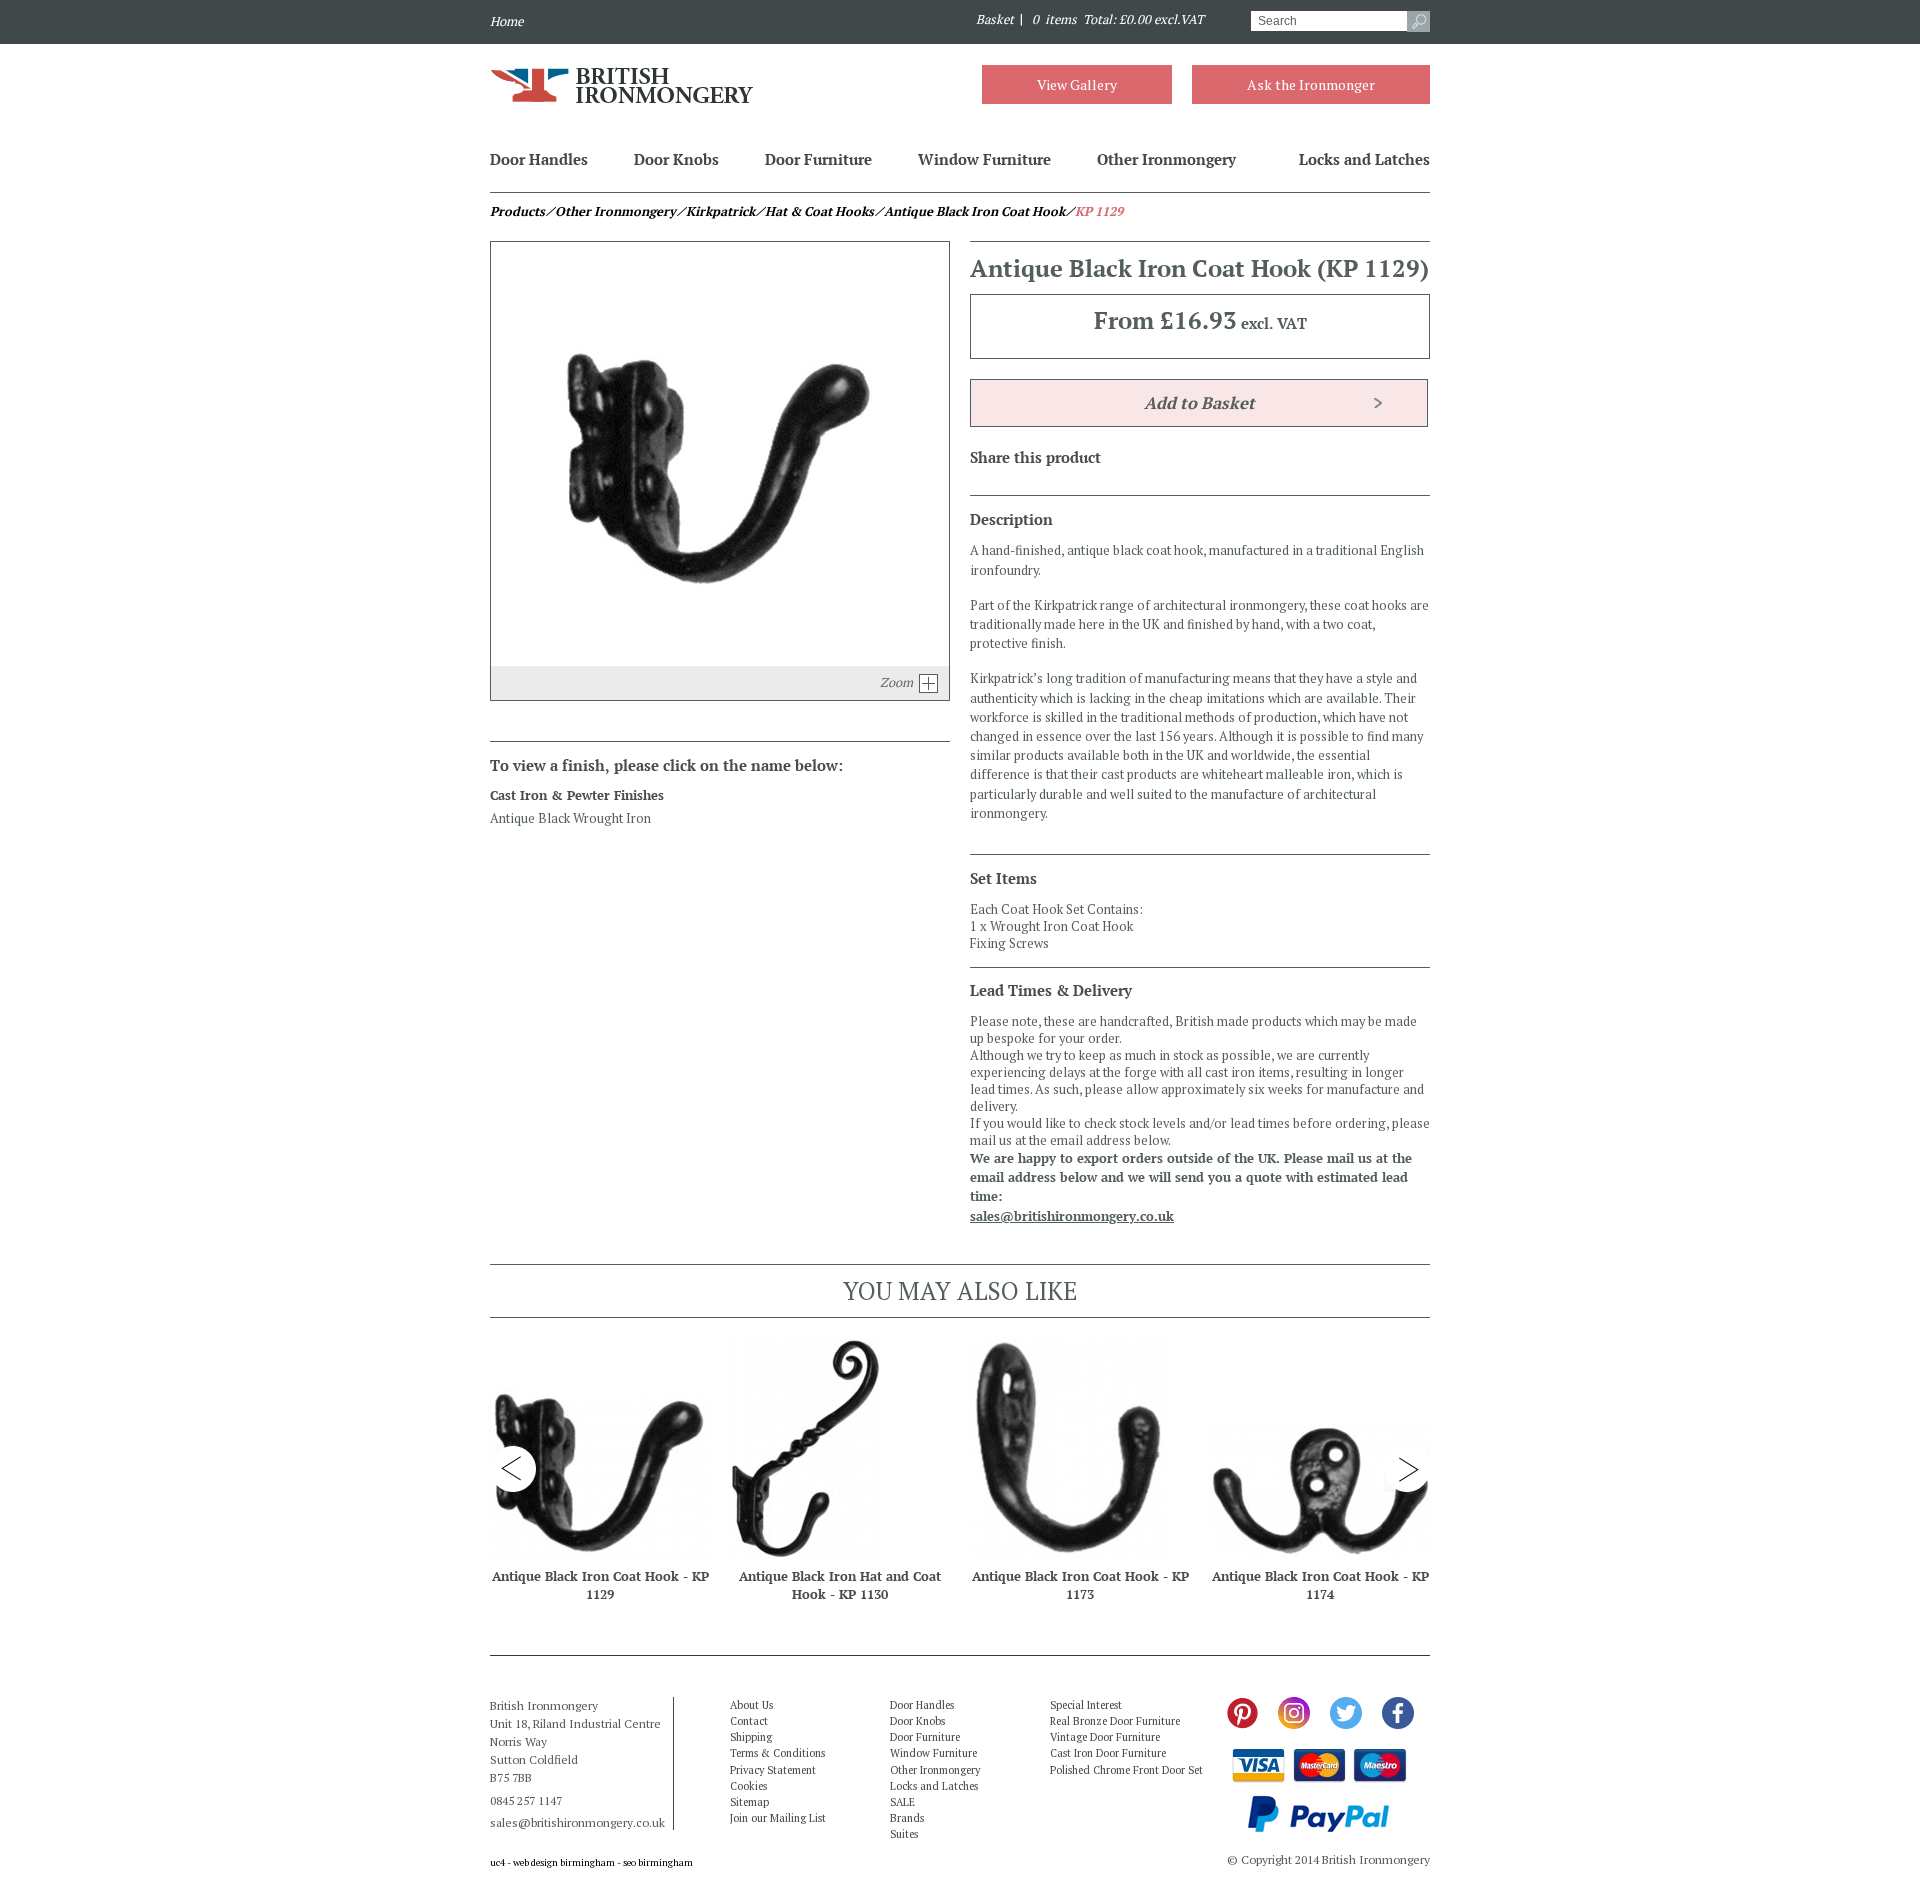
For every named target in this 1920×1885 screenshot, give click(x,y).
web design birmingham (564, 1862)
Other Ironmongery (1166, 159)
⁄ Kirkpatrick (715, 211)
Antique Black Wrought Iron (570, 818)
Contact (749, 1721)
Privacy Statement (773, 1770)
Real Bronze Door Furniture (1115, 1721)
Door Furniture (818, 159)
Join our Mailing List (778, 1818)
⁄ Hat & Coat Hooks (814, 211)
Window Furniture (984, 159)
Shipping (751, 1737)
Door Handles (539, 159)
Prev (513, 1469)
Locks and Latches (1364, 159)
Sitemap (749, 1802)
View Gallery (1077, 84)
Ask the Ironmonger (1311, 84)
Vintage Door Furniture (1105, 1737)
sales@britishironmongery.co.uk (1072, 1216)
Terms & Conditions (777, 1753)
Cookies (748, 1786)
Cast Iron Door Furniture (1108, 1753)
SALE (902, 1802)
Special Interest (1086, 1705)
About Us (751, 1705)
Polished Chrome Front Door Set (1126, 1770)
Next (1407, 1469)
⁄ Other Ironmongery (610, 211)
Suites (904, 1834)
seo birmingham (658, 1862)
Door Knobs (676, 159)
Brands (907, 1818)
